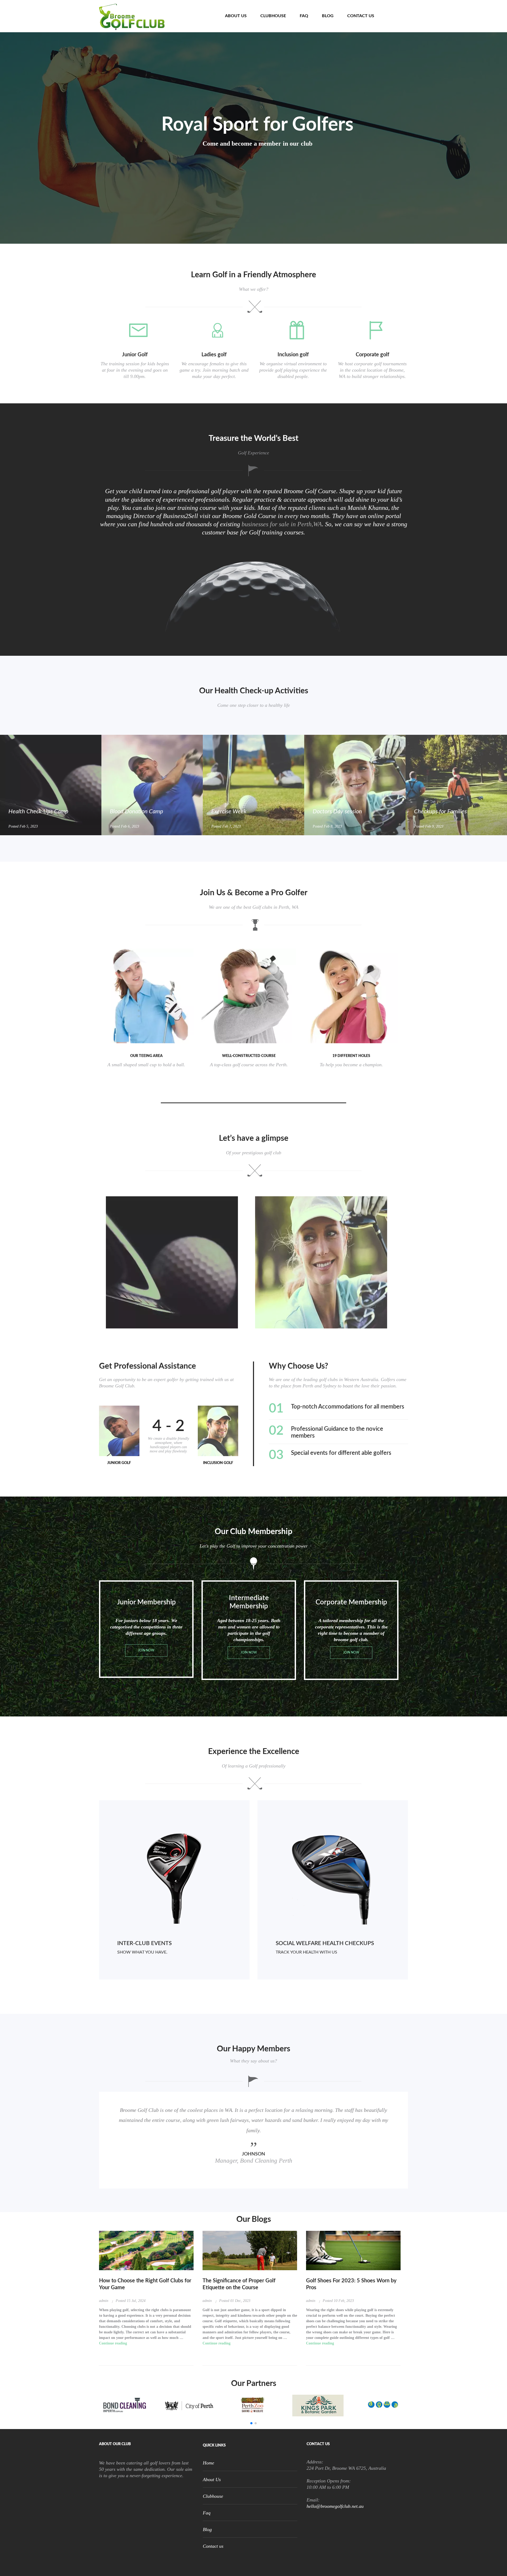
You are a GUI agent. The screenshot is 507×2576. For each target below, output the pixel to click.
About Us (236, 16)
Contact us (361, 16)
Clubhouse (273, 16)
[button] (251, 2423)
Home (205, 16)
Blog (328, 16)
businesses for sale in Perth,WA (282, 524)
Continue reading (113, 2343)
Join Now (146, 1650)
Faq (304, 16)
